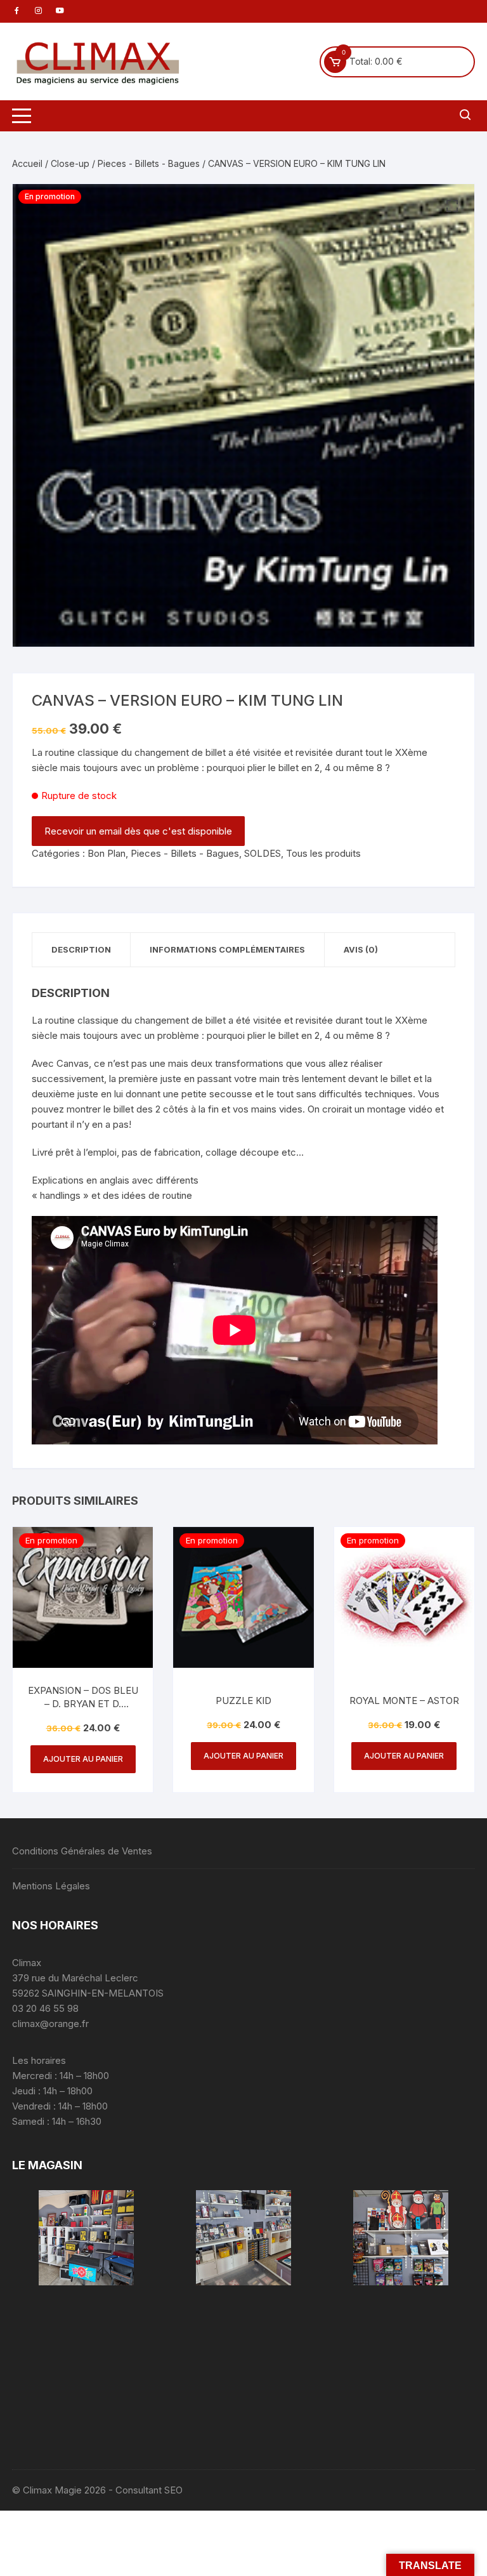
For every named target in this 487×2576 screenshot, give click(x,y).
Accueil (27, 163)
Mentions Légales (51, 1886)
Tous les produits (323, 853)
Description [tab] (81, 949)
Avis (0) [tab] (361, 949)
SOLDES (263, 853)
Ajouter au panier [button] (83, 1759)
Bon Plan (107, 853)
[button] (452, 206)
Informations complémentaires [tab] (227, 949)
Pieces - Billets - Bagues (149, 163)
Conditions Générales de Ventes (82, 1851)
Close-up (70, 163)
